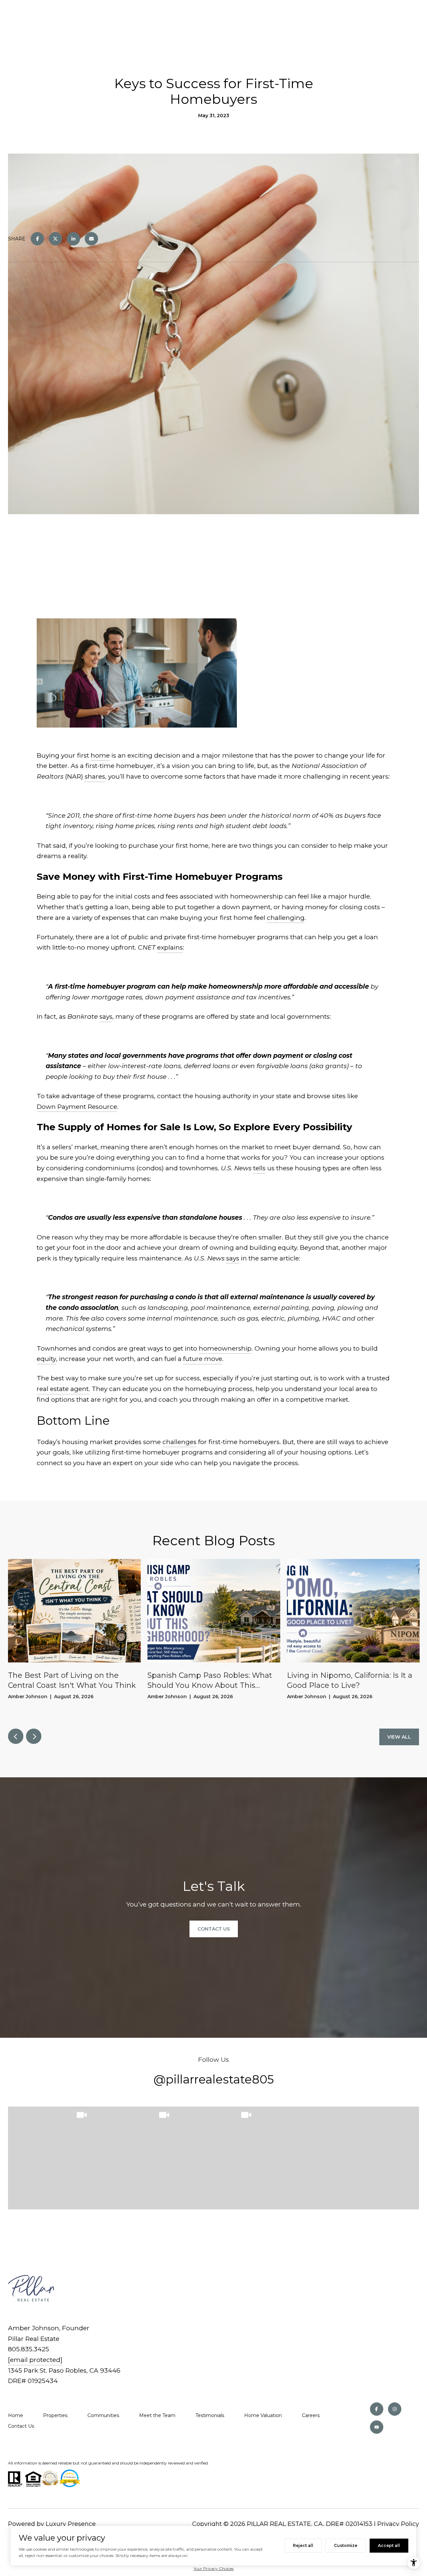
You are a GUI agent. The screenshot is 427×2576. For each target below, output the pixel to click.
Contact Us (21, 2426)
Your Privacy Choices (213, 2568)
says (106, 1017)
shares (95, 776)
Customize (346, 2545)
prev (16, 1736)
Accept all (389, 2545)
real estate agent (63, 1389)
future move (203, 1359)
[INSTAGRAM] (395, 2409)
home (100, 755)
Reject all (303, 2545)
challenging (286, 918)
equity (46, 1359)
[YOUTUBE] (377, 2427)
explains (170, 947)
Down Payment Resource (77, 1107)
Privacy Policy (398, 2524)
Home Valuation (263, 2415)
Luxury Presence (71, 2524)
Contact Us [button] (214, 1929)
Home (16, 2415)
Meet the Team (157, 2415)
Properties (55, 2415)
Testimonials (210, 2415)
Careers (311, 2415)
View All (399, 1737)
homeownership (225, 1348)
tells (259, 1168)
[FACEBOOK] (377, 2409)
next (34, 1736)
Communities (103, 2415)
